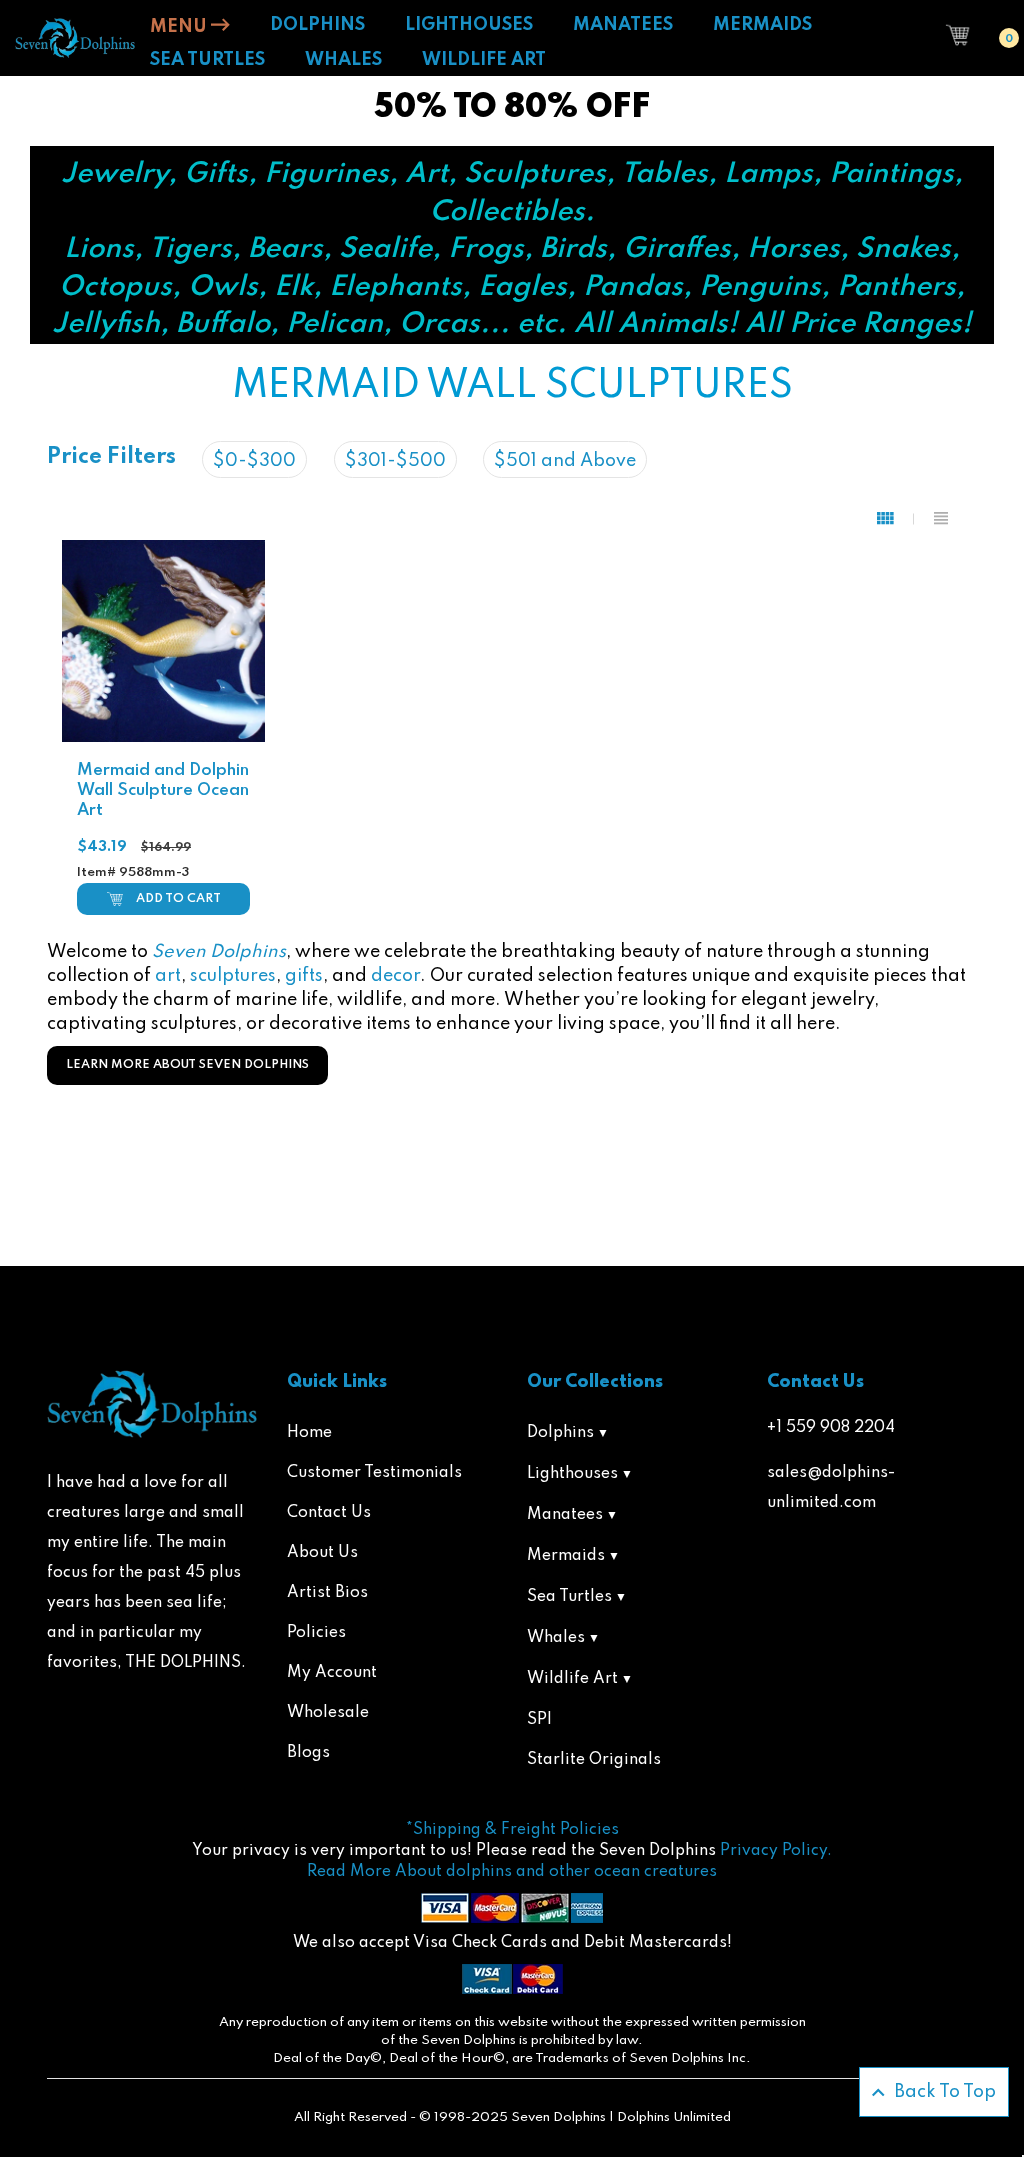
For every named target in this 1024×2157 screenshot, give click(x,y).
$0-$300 (254, 461)
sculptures (233, 976)
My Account (332, 1673)
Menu (180, 27)
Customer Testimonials (374, 1473)
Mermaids (566, 1556)
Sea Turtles (569, 1597)
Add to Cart (178, 899)
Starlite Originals (594, 1760)
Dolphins (560, 1433)
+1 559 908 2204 (831, 1428)
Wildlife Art (572, 1679)
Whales (556, 1638)
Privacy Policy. (776, 1851)
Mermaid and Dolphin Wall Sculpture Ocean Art (163, 790)
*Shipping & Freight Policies (512, 1830)
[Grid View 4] (895, 519)
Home (309, 1433)
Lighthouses (572, 1474)
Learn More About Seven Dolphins (187, 1065)
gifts (304, 976)
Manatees (565, 1515)
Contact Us (329, 1513)
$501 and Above (565, 461)
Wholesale (328, 1713)
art (168, 976)
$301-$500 (395, 461)
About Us (322, 1553)
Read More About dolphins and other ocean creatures (512, 1872)
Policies (316, 1633)
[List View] (941, 519)
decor (395, 976)
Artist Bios (327, 1593)
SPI (539, 1720)
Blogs (308, 1753)
